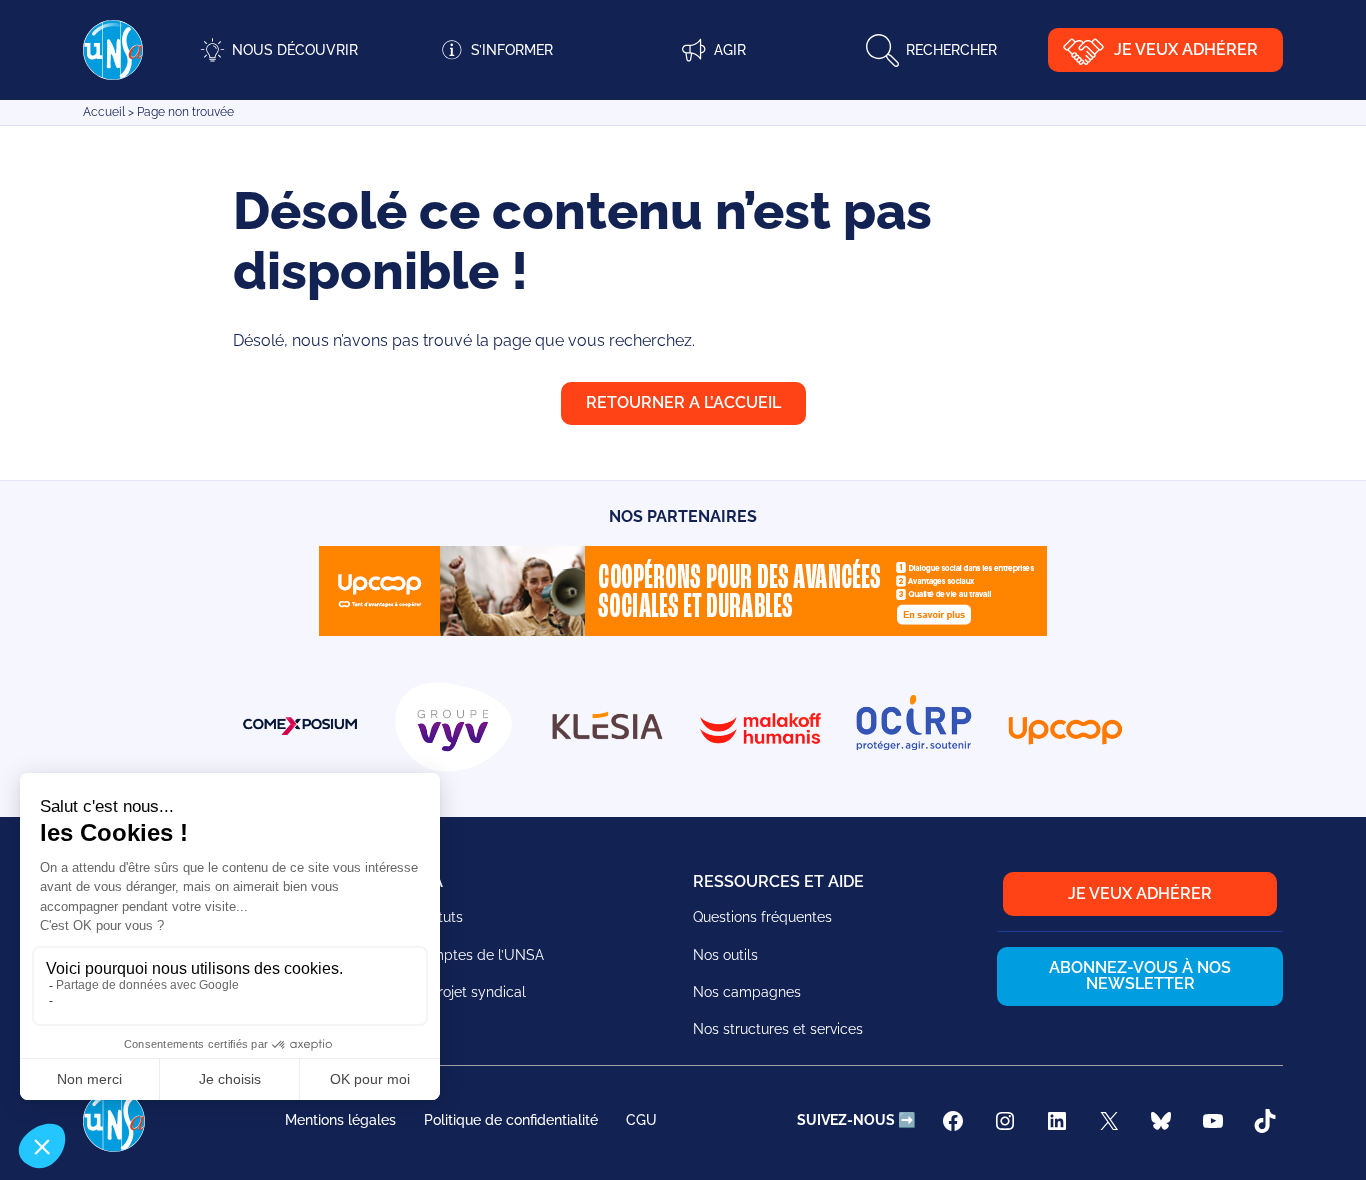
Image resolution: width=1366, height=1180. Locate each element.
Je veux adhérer (1186, 49)
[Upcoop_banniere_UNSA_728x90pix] (683, 630)
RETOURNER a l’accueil (683, 402)
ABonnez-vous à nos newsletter (1140, 975)
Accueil (104, 112)
